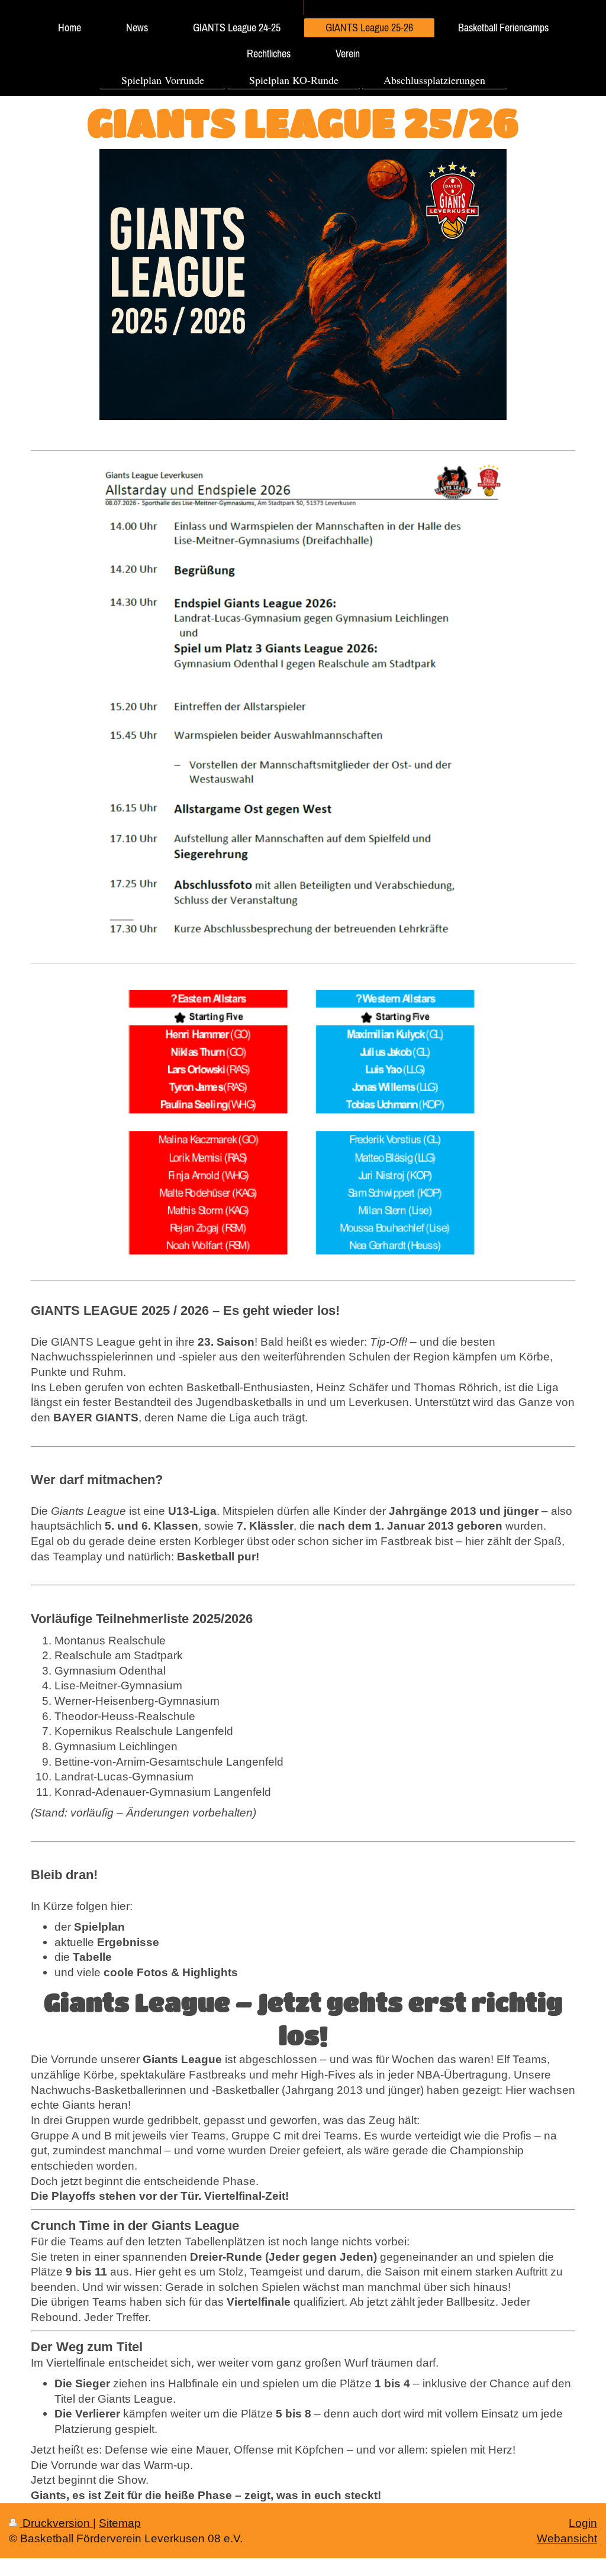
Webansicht (567, 2538)
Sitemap (120, 2523)
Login (583, 2523)
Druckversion (56, 2523)
